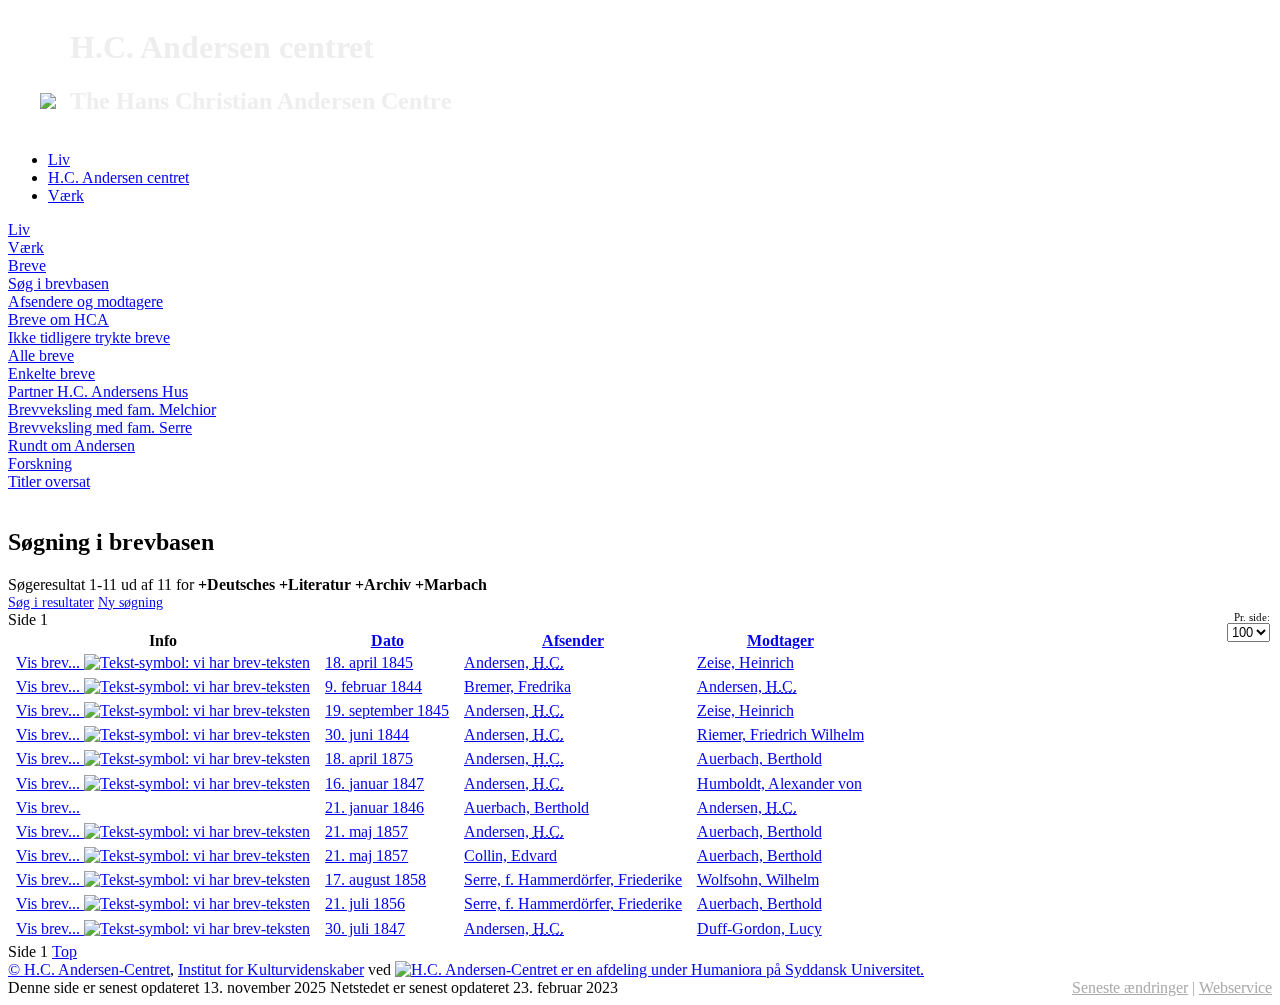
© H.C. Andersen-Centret (89, 969)
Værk (66, 195)
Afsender (573, 640)
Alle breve (41, 355)
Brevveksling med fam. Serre (100, 427)
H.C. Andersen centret (118, 177)
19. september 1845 (387, 710)
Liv (59, 159)
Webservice (1235, 987)
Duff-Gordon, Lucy (759, 928)
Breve (27, 265)
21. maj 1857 (366, 831)
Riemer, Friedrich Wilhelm (780, 734)
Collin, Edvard (510, 855)
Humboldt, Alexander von (779, 783)
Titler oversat (49, 481)
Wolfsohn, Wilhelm (758, 879)
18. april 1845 (369, 662)
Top (64, 951)
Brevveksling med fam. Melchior (112, 409)
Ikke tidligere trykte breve (89, 337)
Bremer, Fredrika (517, 686)
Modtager (780, 640)
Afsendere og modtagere (85, 301)
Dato (387, 640)
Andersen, (514, 662)
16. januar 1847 (374, 783)
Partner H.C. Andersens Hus (98, 391)
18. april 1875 (369, 758)
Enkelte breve (51, 373)
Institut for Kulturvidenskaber (271, 969)
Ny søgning (130, 602)
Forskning (40, 463)
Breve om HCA (58, 319)
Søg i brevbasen (58, 283)
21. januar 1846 (374, 807)
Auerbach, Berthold (759, 758)
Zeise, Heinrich (745, 662)
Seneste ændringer (1130, 987)
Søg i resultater (51, 602)
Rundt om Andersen (71, 445)
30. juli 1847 (365, 928)
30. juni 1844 (367, 734)
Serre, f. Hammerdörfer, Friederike (573, 879)
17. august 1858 (375, 879)
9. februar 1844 (373, 686)
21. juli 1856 (365, 903)
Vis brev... (50, 662)
